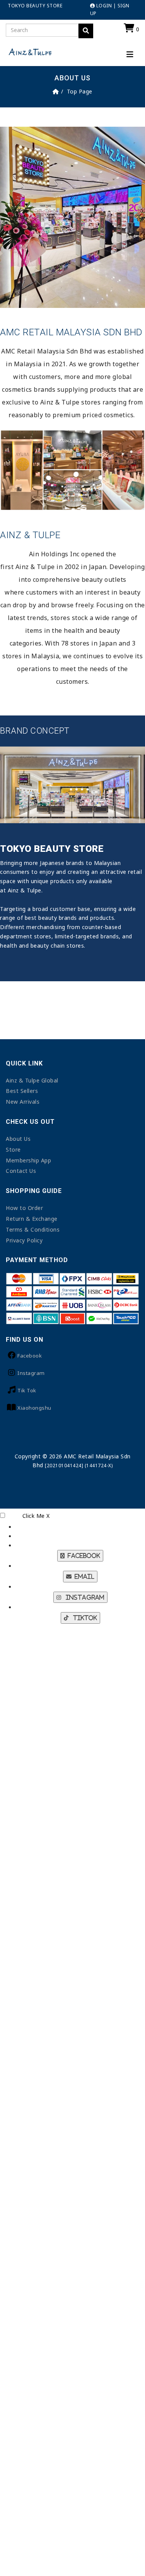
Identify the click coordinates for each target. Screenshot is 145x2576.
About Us (18, 1139)
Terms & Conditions (33, 1229)
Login (103, 6)
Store (13, 1150)
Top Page (80, 91)
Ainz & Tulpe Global (32, 1080)
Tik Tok (27, 1390)
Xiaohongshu (34, 1408)
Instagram (31, 1373)
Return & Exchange (32, 1219)
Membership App (28, 1160)
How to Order (24, 1208)
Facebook (30, 1356)
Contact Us (21, 1171)
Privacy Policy (24, 1240)
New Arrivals (23, 1102)
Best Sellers (22, 1091)
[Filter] (86, 31)
